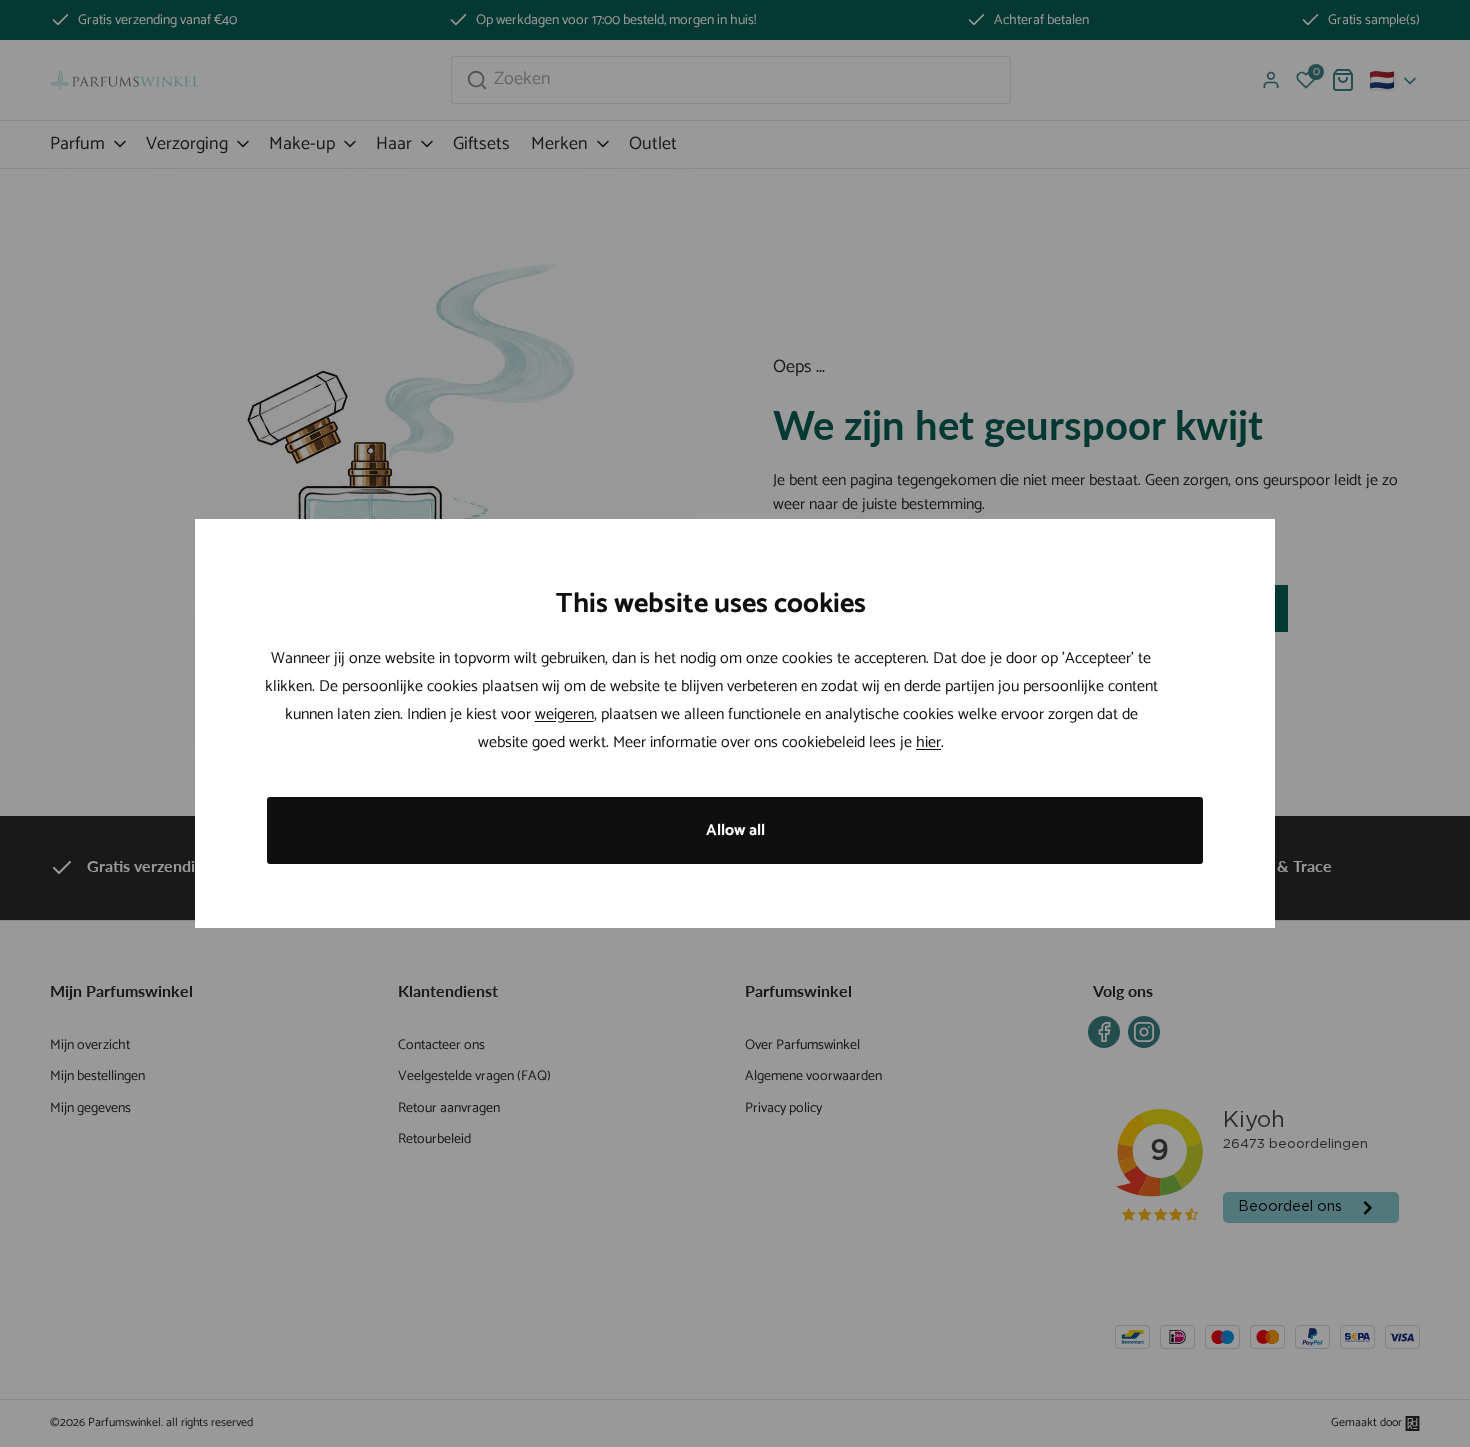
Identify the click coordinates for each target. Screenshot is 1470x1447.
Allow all (735, 830)
